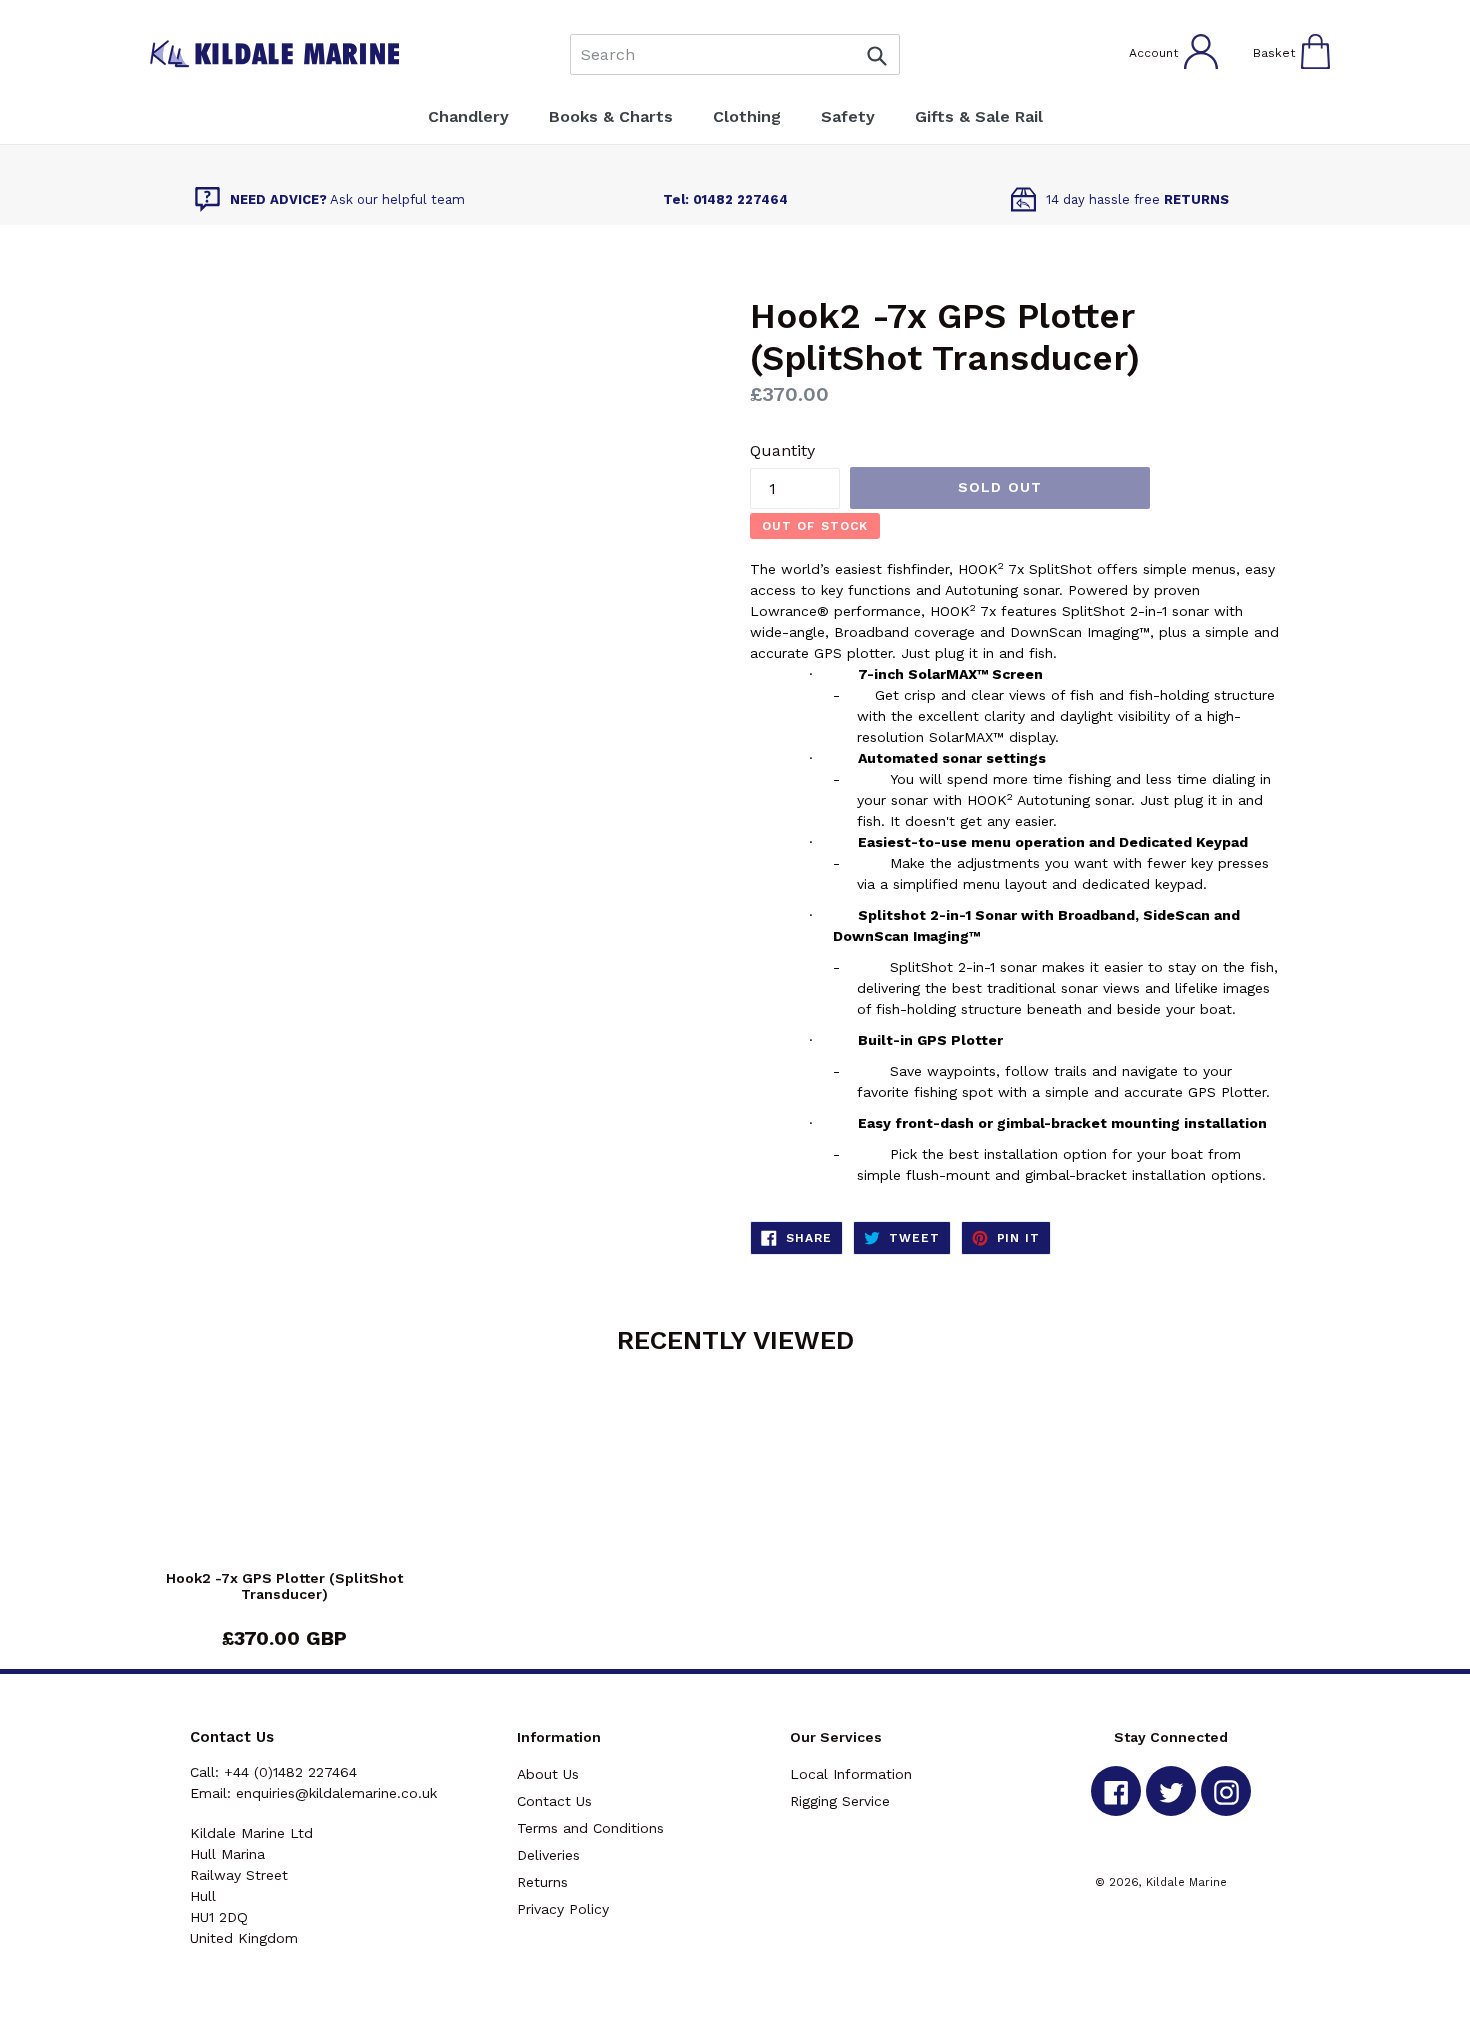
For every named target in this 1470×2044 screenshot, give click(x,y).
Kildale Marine (1186, 1882)
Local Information (851, 1774)
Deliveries (548, 1855)
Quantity (782, 450)
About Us (548, 1774)
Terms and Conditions (590, 1828)
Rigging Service (840, 1801)
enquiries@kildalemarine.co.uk (336, 1793)
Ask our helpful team (347, 199)
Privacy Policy (563, 1909)
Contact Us (554, 1801)
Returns (542, 1882)
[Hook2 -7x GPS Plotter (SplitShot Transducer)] (285, 1480)
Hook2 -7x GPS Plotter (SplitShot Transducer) (284, 1586)
